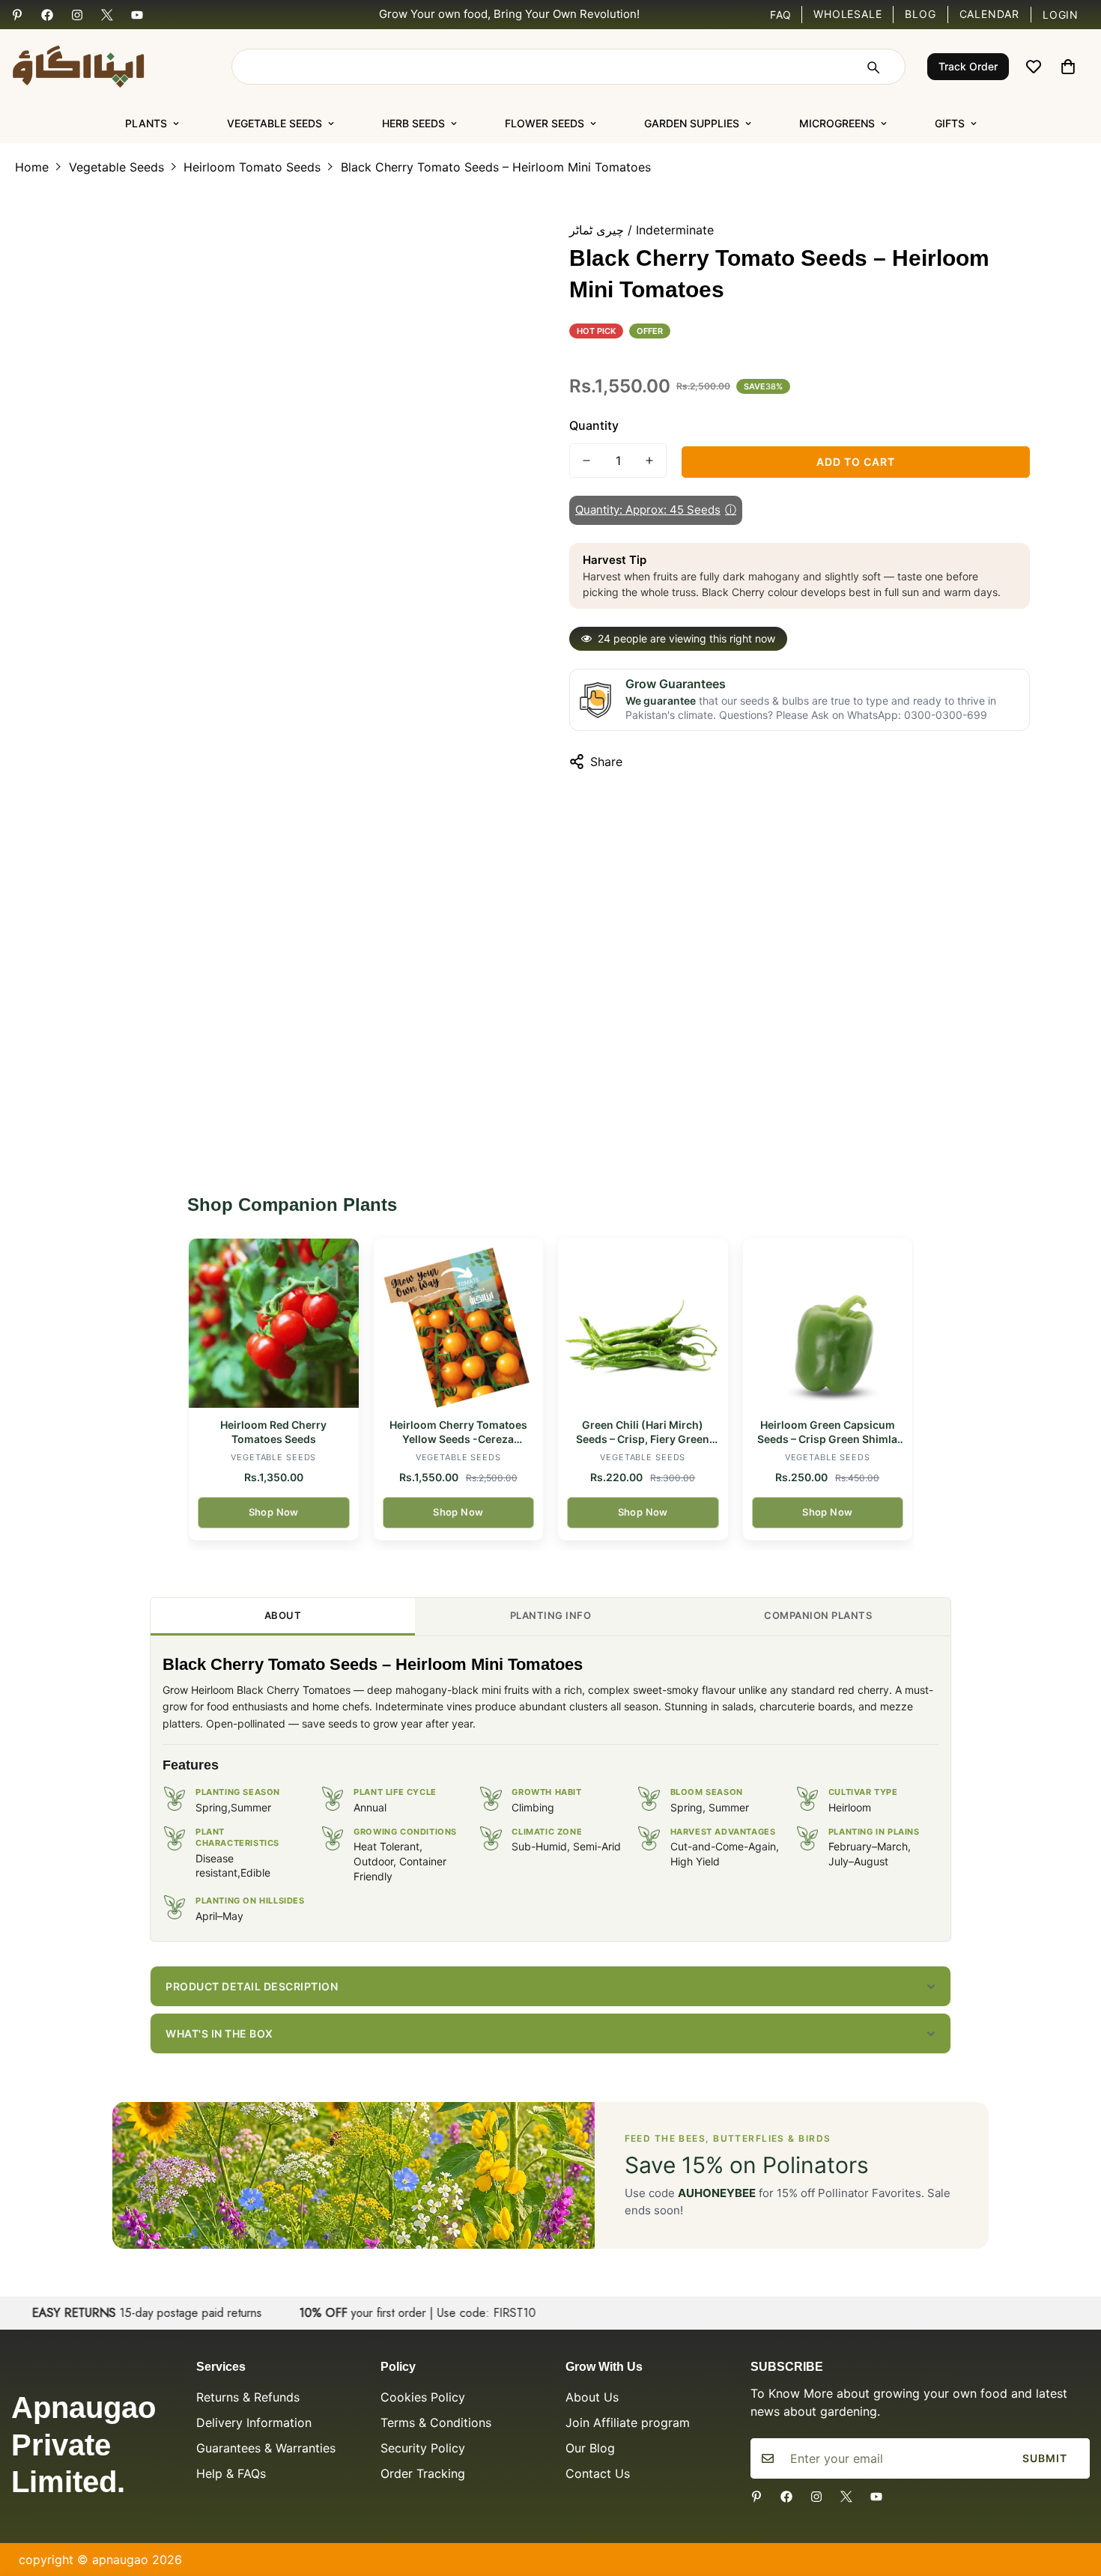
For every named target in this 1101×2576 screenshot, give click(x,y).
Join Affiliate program (628, 2422)
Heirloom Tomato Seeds (252, 167)
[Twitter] (107, 15)
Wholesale (847, 14)
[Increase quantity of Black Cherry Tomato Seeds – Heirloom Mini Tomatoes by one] (649, 461)
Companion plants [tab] (818, 1615)
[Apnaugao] (97, 67)
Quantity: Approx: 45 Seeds (656, 510)
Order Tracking (423, 2473)
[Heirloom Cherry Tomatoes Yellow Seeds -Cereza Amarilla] (459, 1324)
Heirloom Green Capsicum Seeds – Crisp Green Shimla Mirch (827, 1433)
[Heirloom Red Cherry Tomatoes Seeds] (274, 1324)
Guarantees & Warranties (266, 2448)
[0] (1068, 67)
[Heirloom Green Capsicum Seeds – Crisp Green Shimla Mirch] (828, 1324)
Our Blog (590, 2448)
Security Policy (423, 2448)
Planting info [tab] (551, 1615)
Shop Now (274, 1512)
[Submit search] (873, 67)
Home (32, 167)
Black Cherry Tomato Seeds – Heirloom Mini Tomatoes (496, 167)
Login (1061, 15)
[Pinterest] (17, 15)
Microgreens (837, 123)
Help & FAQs (231, 2473)
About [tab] (283, 1615)
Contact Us (598, 2473)
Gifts (950, 123)
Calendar (989, 14)
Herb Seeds (413, 123)
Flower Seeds (545, 123)
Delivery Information (254, 2422)
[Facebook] (47, 15)
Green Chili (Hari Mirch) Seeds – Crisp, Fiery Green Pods (643, 1433)
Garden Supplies (692, 123)
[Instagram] (77, 15)
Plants (146, 123)
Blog (920, 14)
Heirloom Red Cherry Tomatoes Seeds (273, 1432)
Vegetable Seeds (275, 123)
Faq (781, 15)
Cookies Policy (423, 2397)
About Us (592, 2397)
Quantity (594, 425)
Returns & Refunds (248, 2397)
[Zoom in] (500, 235)
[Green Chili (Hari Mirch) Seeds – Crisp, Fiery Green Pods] (643, 1324)
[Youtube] (137, 15)
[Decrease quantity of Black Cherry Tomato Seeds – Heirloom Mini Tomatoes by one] (586, 461)
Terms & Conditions (436, 2422)
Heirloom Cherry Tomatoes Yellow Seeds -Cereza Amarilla (458, 1433)
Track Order (968, 66)
